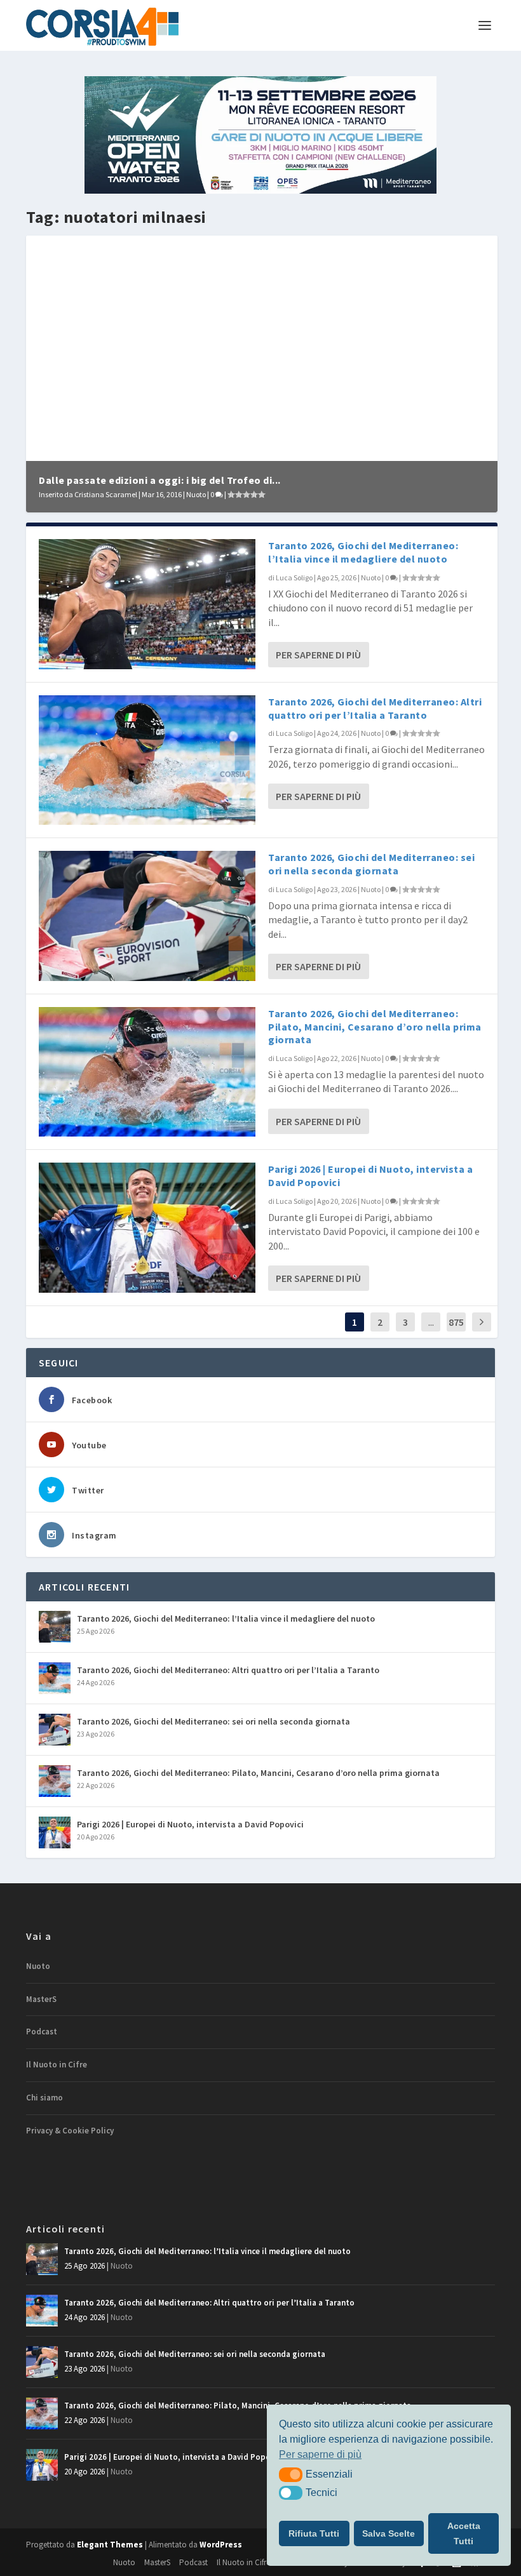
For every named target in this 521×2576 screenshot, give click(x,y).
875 (456, 1322)
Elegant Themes (110, 2545)
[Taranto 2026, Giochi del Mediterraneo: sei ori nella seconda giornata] (147, 916)
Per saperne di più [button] (320, 2454)
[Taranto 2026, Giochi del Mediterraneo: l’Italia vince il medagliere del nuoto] (147, 604)
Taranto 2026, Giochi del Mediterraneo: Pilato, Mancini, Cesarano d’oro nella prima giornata (375, 1027)
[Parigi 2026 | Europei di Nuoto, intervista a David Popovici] (147, 1227)
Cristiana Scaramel (106, 494)
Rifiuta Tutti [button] (314, 2533)
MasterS (41, 1999)
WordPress (221, 2545)
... (431, 1322)
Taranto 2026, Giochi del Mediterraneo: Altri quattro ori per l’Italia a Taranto (375, 708)
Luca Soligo (294, 577)
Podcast (42, 2032)
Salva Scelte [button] (389, 2533)
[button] (291, 2474)
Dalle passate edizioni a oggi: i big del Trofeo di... (160, 480)
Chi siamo (44, 2098)
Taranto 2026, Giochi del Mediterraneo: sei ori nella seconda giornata (371, 864)
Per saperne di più (318, 655)
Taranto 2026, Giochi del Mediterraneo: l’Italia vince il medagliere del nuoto (363, 552)
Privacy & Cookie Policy (70, 2131)
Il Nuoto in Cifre (57, 2065)
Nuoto (196, 494)
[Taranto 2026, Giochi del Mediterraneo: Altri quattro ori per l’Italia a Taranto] (147, 760)
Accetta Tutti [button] (464, 2533)
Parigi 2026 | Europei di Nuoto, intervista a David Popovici (190, 1824)
